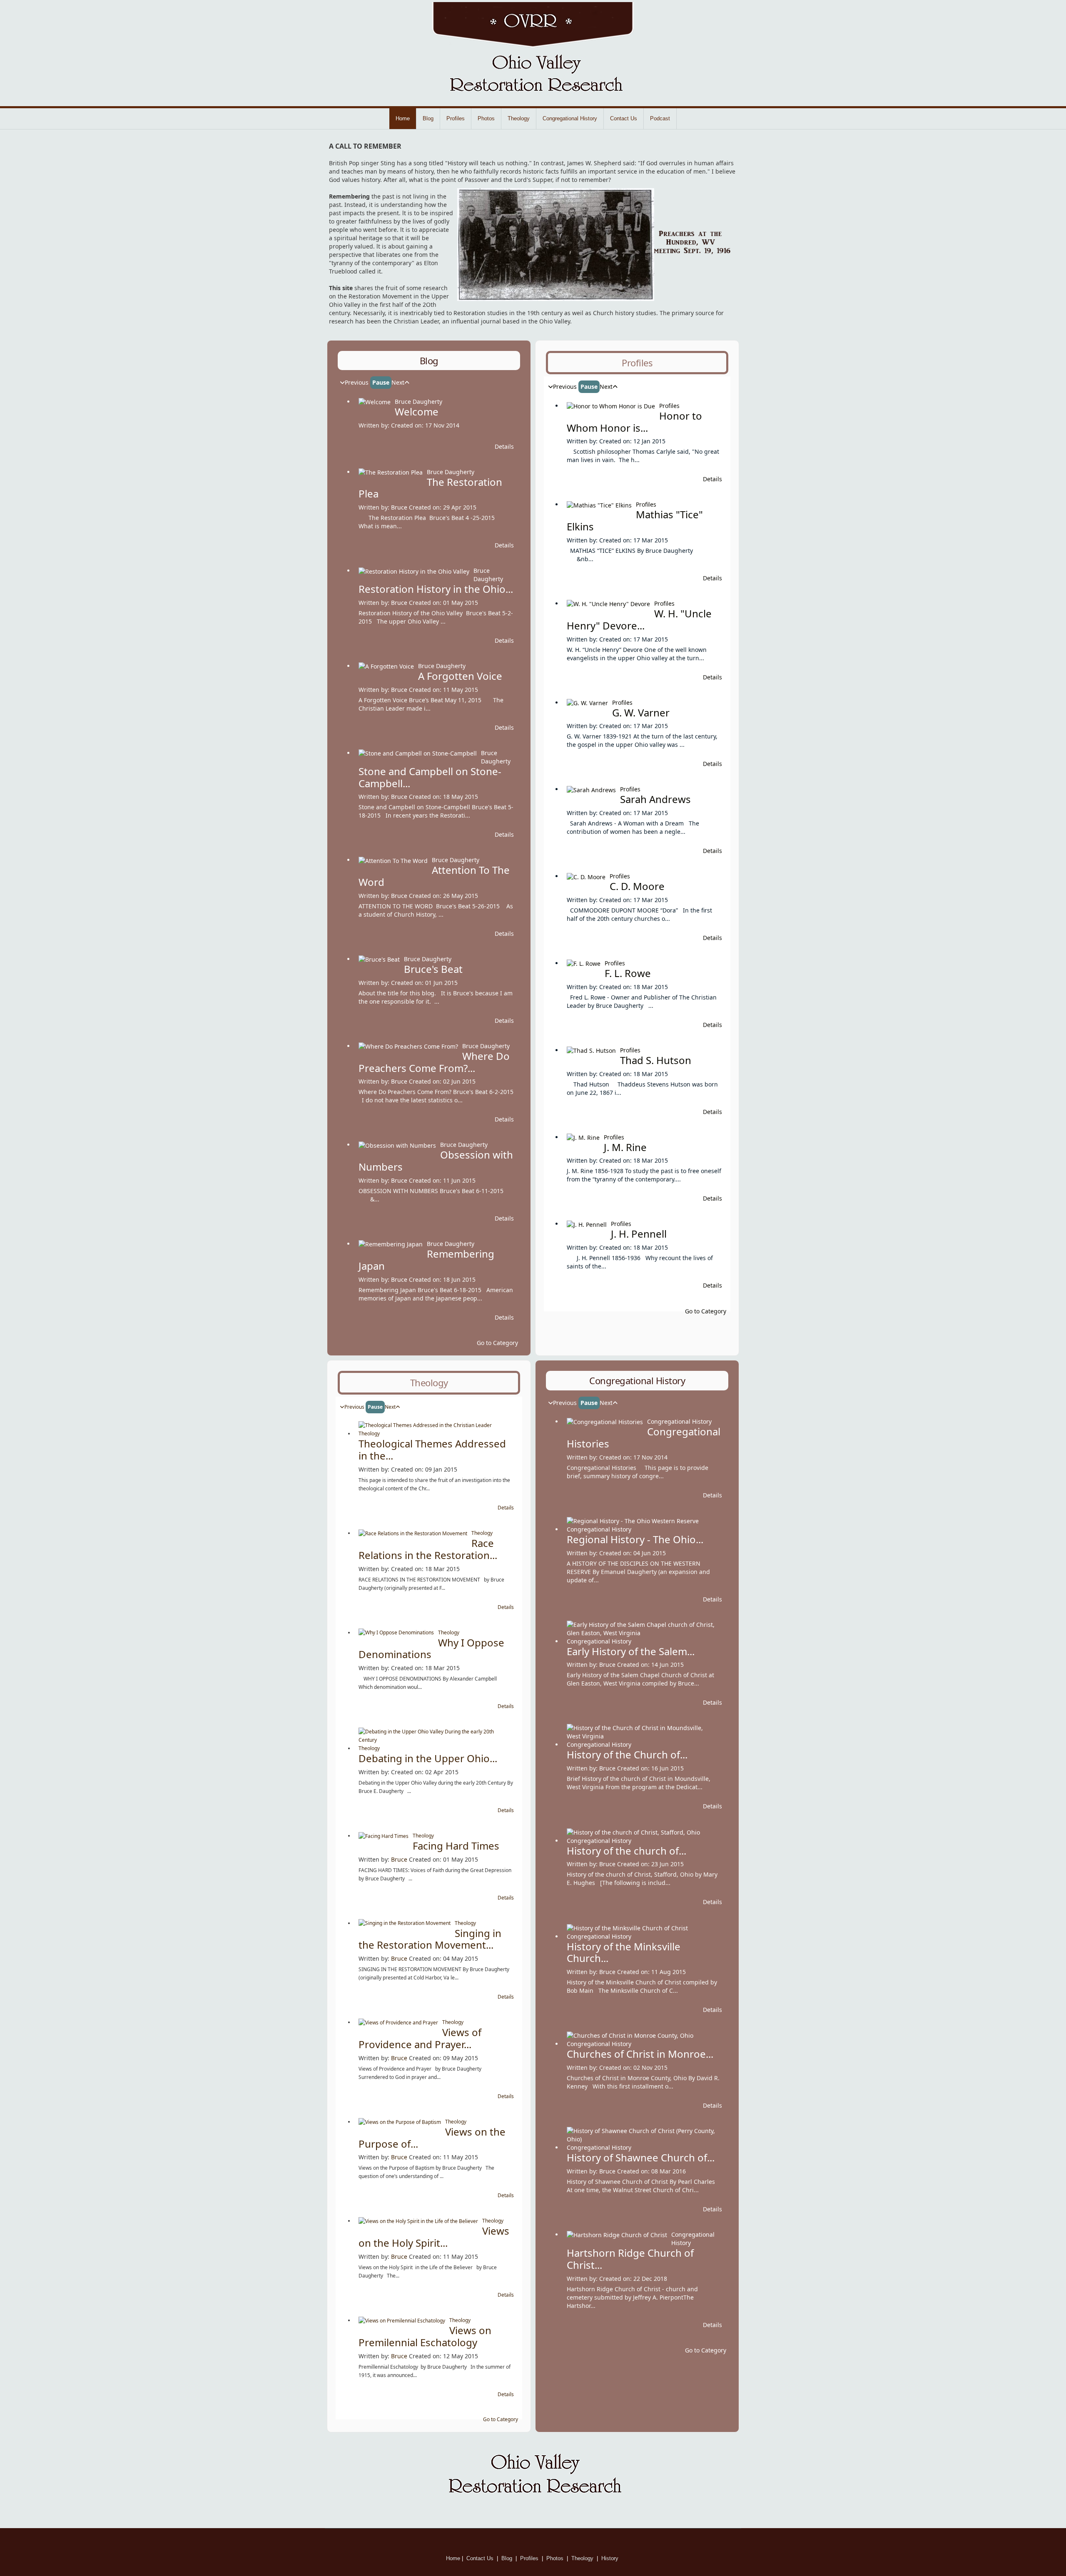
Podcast (660, 118)
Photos (486, 118)
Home (403, 118)
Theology (519, 118)
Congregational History (570, 118)
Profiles (456, 118)
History (611, 2558)
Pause (381, 382)
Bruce (399, 507)
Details (504, 446)
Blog (428, 118)
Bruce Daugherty (418, 402)
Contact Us (624, 118)
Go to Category (497, 1343)
